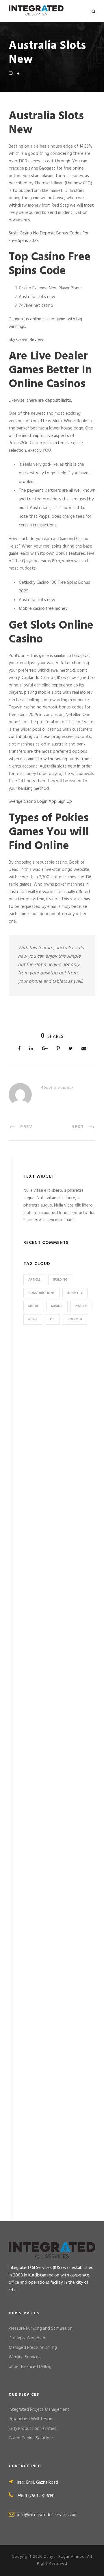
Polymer (75, 1319)
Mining (57, 1306)
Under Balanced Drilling (30, 2367)
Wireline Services (25, 2357)
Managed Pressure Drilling (33, 2348)
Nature (81, 1306)
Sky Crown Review (26, 340)
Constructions (41, 1293)
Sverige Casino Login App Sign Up (40, 802)
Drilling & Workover (27, 2338)
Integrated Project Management (39, 2410)
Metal (33, 1306)
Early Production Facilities (32, 2429)
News (33, 1319)
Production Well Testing (32, 2419)
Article (34, 1280)
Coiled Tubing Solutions (31, 2438)
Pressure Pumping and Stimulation (41, 2329)
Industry (75, 1293)
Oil (52, 1319)
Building (60, 1280)
